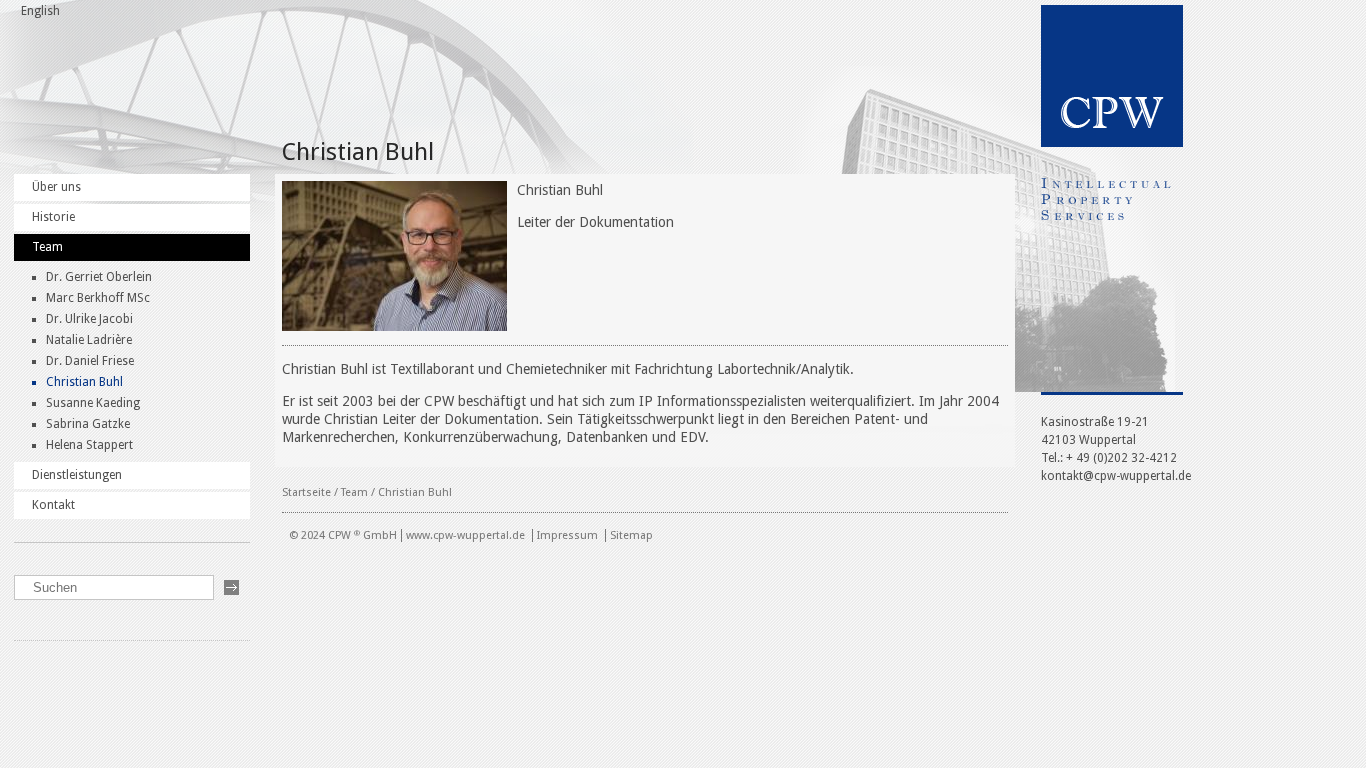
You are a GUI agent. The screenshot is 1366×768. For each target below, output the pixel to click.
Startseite (306, 492)
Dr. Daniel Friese (90, 361)
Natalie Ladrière (89, 340)
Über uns (56, 187)
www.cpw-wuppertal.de (465, 535)
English (40, 11)
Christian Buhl (84, 382)
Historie (53, 217)
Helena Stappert (89, 445)
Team (47, 247)
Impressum (567, 535)
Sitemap (631, 535)
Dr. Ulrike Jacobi (89, 319)
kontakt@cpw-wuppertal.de (1116, 476)
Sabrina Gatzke (88, 424)
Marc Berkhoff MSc (98, 298)
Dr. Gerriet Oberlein (99, 277)
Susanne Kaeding (93, 403)
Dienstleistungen (77, 475)
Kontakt (53, 505)
